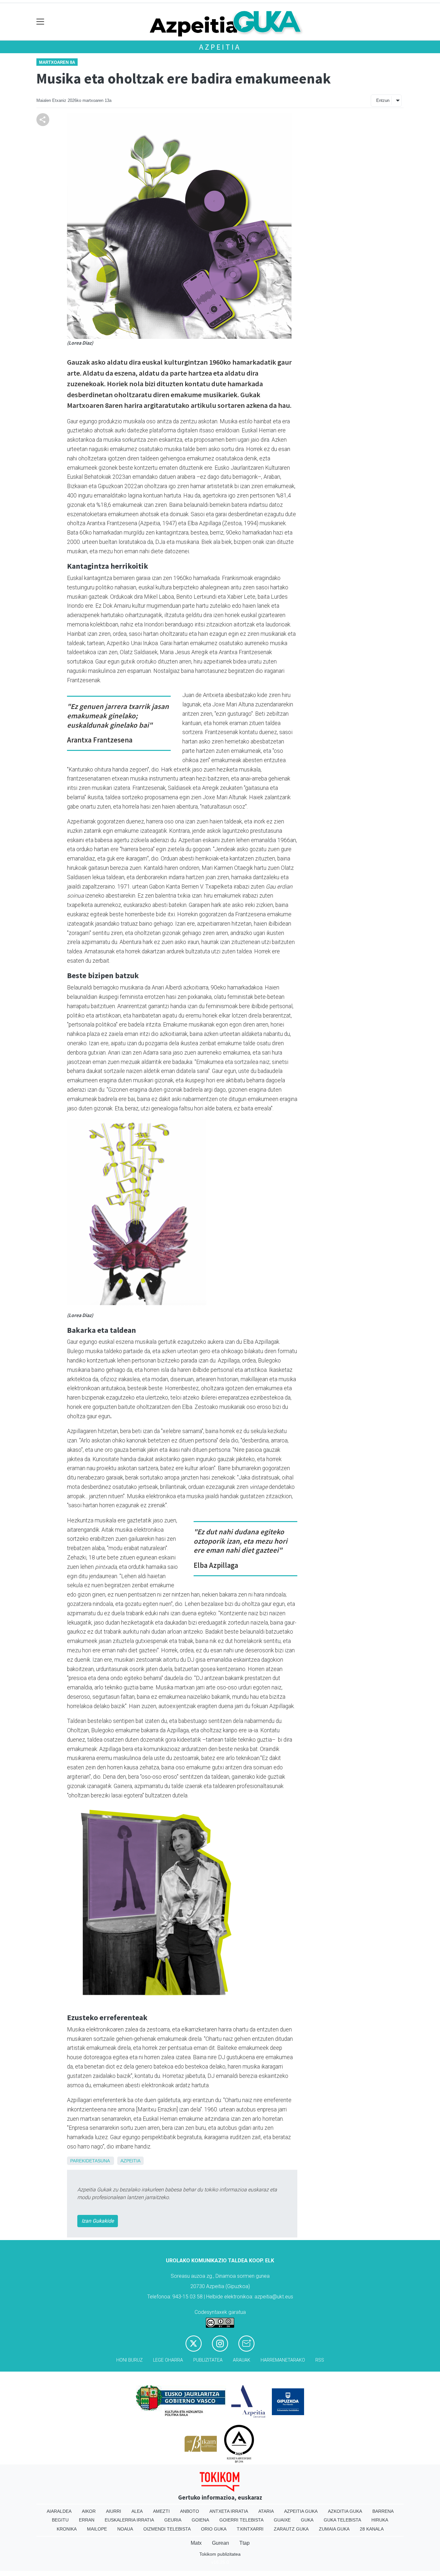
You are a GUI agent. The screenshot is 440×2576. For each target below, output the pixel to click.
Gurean (220, 2543)
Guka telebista (342, 2520)
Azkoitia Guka (345, 2511)
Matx (196, 2543)
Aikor (89, 2511)
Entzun (383, 100)
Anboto (190, 2511)
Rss (320, 2360)
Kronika (67, 2529)
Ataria (266, 2511)
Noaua (125, 2529)
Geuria (173, 2520)
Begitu (60, 2520)
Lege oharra (168, 2360)
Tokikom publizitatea (220, 2554)
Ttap (244, 2543)
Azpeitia (220, 47)
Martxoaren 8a (57, 62)
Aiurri (114, 2511)
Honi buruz (129, 2360)
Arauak (242, 2360)
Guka (307, 2520)
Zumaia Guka (334, 2529)
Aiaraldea (59, 2511)
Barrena (383, 2511)
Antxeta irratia (229, 2511)
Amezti (161, 2511)
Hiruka (380, 2520)
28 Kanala (372, 2529)
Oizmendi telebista (167, 2529)
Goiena (200, 2520)
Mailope (97, 2529)
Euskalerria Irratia (129, 2520)
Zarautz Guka (291, 2529)
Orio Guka (214, 2529)
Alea (137, 2511)
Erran (87, 2520)
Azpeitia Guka (301, 2511)
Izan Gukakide (98, 2221)
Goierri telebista (241, 2520)
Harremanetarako (283, 2360)
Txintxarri (250, 2529)
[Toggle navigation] (40, 22)
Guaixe (282, 2520)
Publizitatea (208, 2360)
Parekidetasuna (90, 2161)
